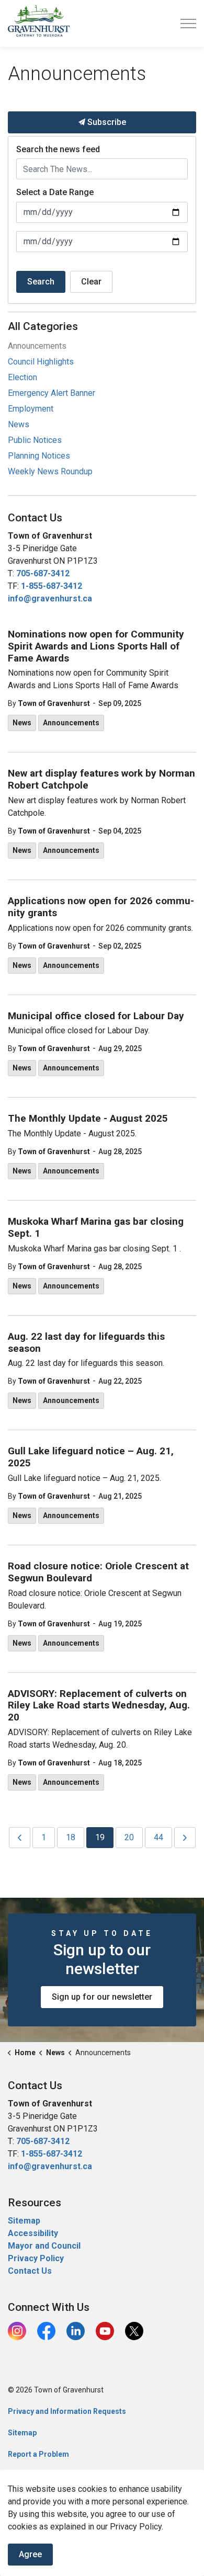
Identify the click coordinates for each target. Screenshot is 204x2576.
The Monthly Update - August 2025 (88, 1119)
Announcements (71, 723)
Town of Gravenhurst (54, 703)
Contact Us (30, 2271)
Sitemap (24, 2221)
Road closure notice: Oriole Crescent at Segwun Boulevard (98, 1572)
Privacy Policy (36, 2258)
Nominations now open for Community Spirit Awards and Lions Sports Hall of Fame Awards (96, 646)
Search (41, 282)
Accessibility (33, 2233)
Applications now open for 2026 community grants (101, 907)
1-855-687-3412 (52, 586)
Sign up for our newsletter (102, 1997)
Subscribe (106, 122)
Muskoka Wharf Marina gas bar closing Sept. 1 (96, 1228)
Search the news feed (58, 149)
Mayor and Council (45, 2246)
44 (158, 1837)
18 (71, 1837)
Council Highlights (41, 362)
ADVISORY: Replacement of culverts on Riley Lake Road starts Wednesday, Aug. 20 (99, 1706)
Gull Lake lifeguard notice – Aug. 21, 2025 (91, 1457)
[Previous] (20, 1838)
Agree (30, 2554)
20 (129, 1837)
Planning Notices (39, 456)
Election (22, 377)
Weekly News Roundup (50, 471)
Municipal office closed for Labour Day (96, 1016)
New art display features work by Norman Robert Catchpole (101, 779)
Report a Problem (38, 2454)
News (22, 723)
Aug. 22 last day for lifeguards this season (86, 1343)
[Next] (185, 1838)
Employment (31, 409)
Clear (91, 282)
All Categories (43, 326)
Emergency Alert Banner (52, 393)
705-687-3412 (43, 573)
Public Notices (35, 440)
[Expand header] (188, 24)
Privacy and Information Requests (67, 2411)
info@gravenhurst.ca (50, 599)
